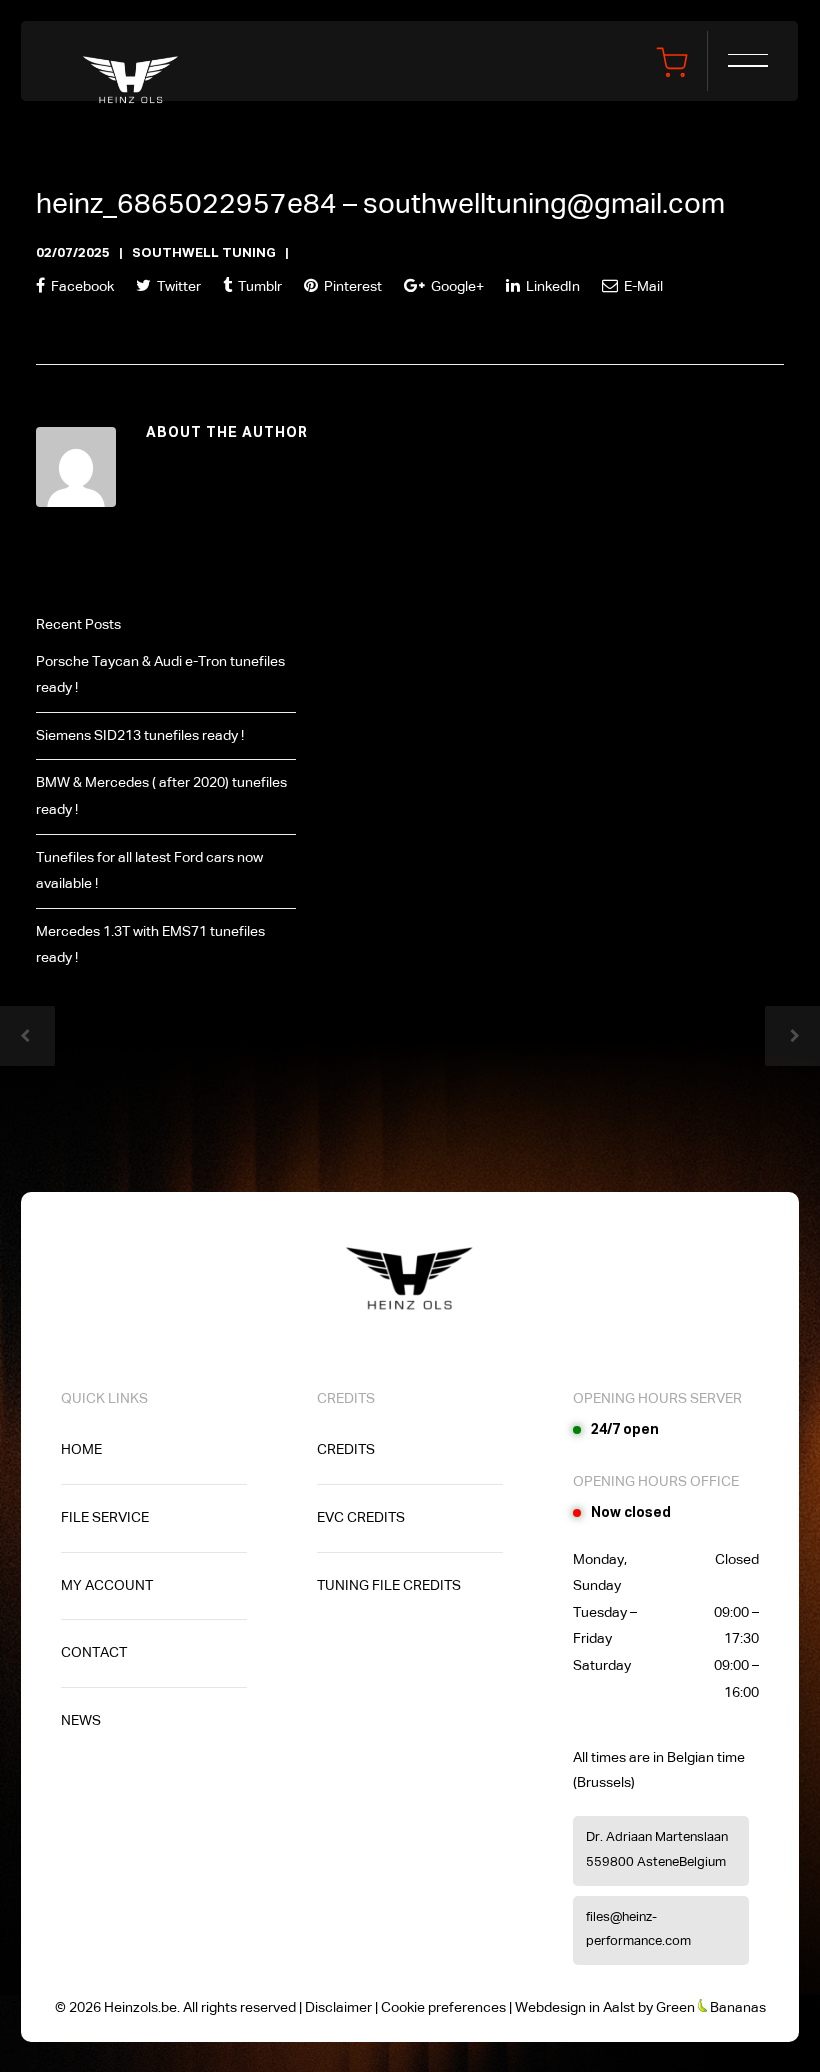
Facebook (81, 287)
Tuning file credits (389, 1586)
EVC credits (361, 1518)
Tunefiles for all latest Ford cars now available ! (149, 871)
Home (81, 1450)
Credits (346, 1450)
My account (107, 1586)
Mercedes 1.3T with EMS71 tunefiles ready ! (150, 945)
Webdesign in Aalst (575, 2008)
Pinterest (351, 287)
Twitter (177, 287)
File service (105, 1518)
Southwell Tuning (204, 253)
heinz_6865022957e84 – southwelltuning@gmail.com (380, 205)
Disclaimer (338, 2008)
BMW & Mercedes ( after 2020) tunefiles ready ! (161, 796)
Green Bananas (711, 2008)
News (81, 1721)
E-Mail (642, 287)
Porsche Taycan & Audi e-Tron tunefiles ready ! (160, 675)
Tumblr (258, 287)
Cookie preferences (443, 2008)
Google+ (456, 287)
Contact (94, 1653)
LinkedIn (551, 287)
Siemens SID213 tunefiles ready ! (140, 736)
